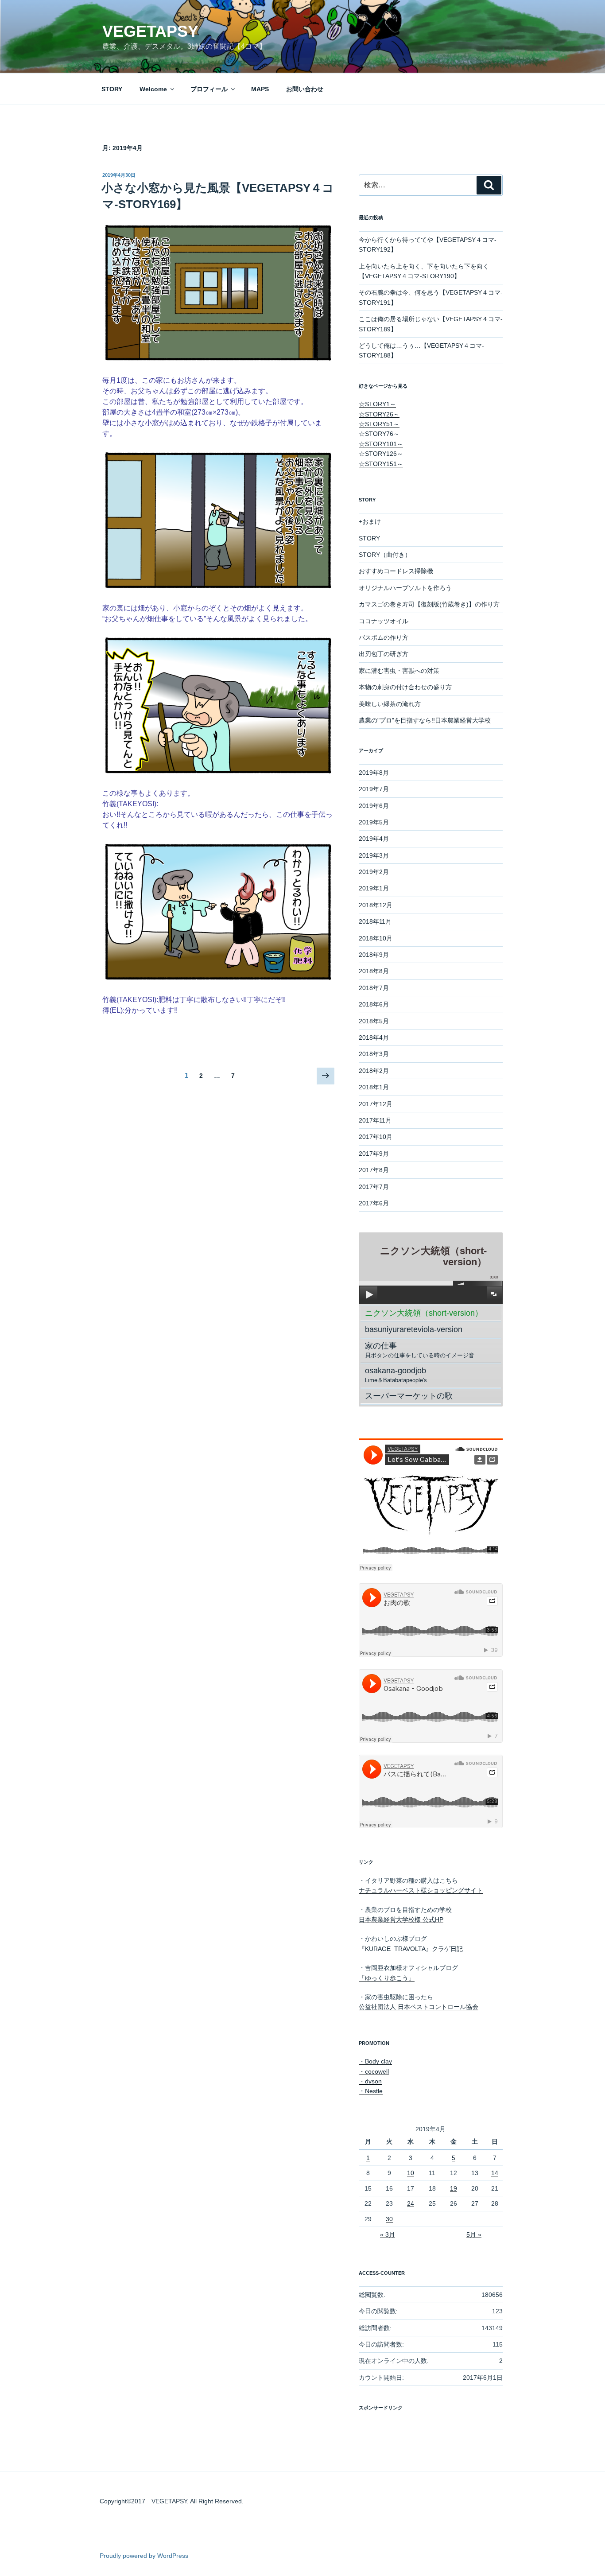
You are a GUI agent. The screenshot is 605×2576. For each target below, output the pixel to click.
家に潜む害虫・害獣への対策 (399, 671)
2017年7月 (374, 1187)
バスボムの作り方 (384, 637)
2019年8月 (374, 773)
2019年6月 (374, 806)
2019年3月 (374, 855)
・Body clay (375, 2061)
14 (495, 2173)
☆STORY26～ (379, 414)
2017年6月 (374, 1203)
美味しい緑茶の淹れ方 (390, 704)
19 (454, 2188)
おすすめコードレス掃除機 (396, 571)
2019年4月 (374, 839)
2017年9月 (374, 1154)
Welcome (153, 89)
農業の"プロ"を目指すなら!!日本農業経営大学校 (425, 720)
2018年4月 (374, 1037)
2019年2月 (374, 872)
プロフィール (209, 89)
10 (411, 2173)
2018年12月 (376, 905)
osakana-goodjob (396, 1375)
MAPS (260, 89)
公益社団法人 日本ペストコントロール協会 (419, 2007)
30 (389, 2219)
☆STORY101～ (381, 444)
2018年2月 (374, 1071)
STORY (112, 89)
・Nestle (371, 2091)
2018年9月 (374, 955)
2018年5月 (374, 1021)
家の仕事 (420, 1350)
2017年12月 (376, 1104)
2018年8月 (374, 971)
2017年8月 (374, 1170)
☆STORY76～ (379, 434)
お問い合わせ (305, 89)
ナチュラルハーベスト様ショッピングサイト (421, 1890)
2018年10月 (376, 938)
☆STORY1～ (377, 404)
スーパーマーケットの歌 (409, 1396)
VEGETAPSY (150, 31)
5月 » (474, 2234)
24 (411, 2203)
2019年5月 (374, 822)
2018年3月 (374, 1054)
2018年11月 (375, 921)
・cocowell (374, 2071)
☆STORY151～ (381, 464)
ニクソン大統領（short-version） (424, 1313)
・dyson (370, 2081)
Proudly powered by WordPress (144, 2556)
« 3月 (388, 2234)
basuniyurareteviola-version (414, 1329)
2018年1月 (374, 1087)
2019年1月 (374, 888)
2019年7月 (374, 789)
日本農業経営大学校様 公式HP (401, 1919)
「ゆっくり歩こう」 (387, 1978)
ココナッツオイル (384, 621)
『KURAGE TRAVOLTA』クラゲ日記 (411, 1949)
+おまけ (370, 521)
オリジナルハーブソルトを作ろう (405, 588)
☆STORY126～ (381, 454)
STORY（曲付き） (385, 555)
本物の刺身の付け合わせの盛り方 (405, 687)
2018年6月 (374, 1004)
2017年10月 (376, 1137)
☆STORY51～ (379, 424)
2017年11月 (375, 1120)
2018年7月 (374, 988)
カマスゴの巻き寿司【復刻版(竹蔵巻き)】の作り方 (429, 604)
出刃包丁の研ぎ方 (384, 654)
